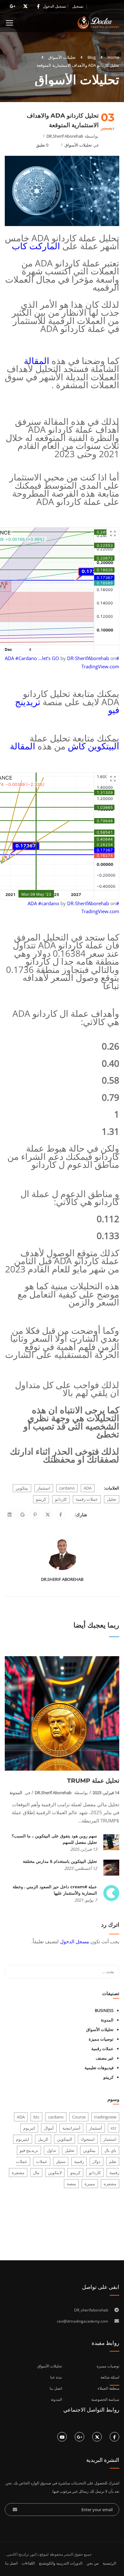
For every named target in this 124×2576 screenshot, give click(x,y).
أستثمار (96, 2128)
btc (36, 2117)
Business (104, 2010)
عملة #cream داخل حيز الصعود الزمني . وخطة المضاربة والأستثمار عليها (55, 1890)
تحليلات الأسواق (62, 57)
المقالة (37, 361)
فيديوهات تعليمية (99, 2068)
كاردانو (61, 1499)
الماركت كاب (36, 246)
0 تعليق (42, 145)
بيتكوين (22, 1488)
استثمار (44, 1488)
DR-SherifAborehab (88, 658)
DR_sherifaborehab (91, 2310)
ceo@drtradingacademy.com (83, 2321)
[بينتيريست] (35, 1515)
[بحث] (13, 1972)
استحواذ (88, 2139)
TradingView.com (100, 666)
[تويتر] (48, 1515)
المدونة (16, 1793)
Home (113, 57)
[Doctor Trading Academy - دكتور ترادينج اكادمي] (98, 24)
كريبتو (41, 1499)
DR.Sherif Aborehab (65, 136)
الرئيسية (109, 2563)
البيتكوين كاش (93, 746)
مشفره (110, 2184)
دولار (96, 2161)
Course (79, 2117)
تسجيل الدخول (55, 6)
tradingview (105, 2117)
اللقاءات (28, 2563)
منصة (71, 2184)
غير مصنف (105, 2058)
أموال (49, 2128)
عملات (42, 2161)
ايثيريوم (23, 2139)
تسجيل (78, 6)
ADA (88, 1488)
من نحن (93, 2563)
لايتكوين (55, 2173)
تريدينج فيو (29, 2150)
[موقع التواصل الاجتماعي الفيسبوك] (61, 1515)
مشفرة (18, 2173)
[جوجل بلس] (22, 1515)
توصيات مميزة (101, 2039)
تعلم (113, 2161)
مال (36, 2173)
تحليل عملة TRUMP (93, 1781)
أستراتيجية (71, 2128)
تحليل (112, 1499)
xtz (114, 2128)
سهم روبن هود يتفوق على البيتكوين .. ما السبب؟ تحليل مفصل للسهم (54, 1839)
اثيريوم (29, 2128)
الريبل (43, 2139)
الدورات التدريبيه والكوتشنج (61, 2563)
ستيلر (61, 2161)
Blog (92, 57)
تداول (52, 2150)
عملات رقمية (87, 1499)
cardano (67, 1488)
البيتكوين (65, 2139)
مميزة (90, 2184)
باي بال (110, 2150)
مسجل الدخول (75, 1941)
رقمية (79, 2161)
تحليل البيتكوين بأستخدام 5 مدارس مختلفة (60, 1861)
